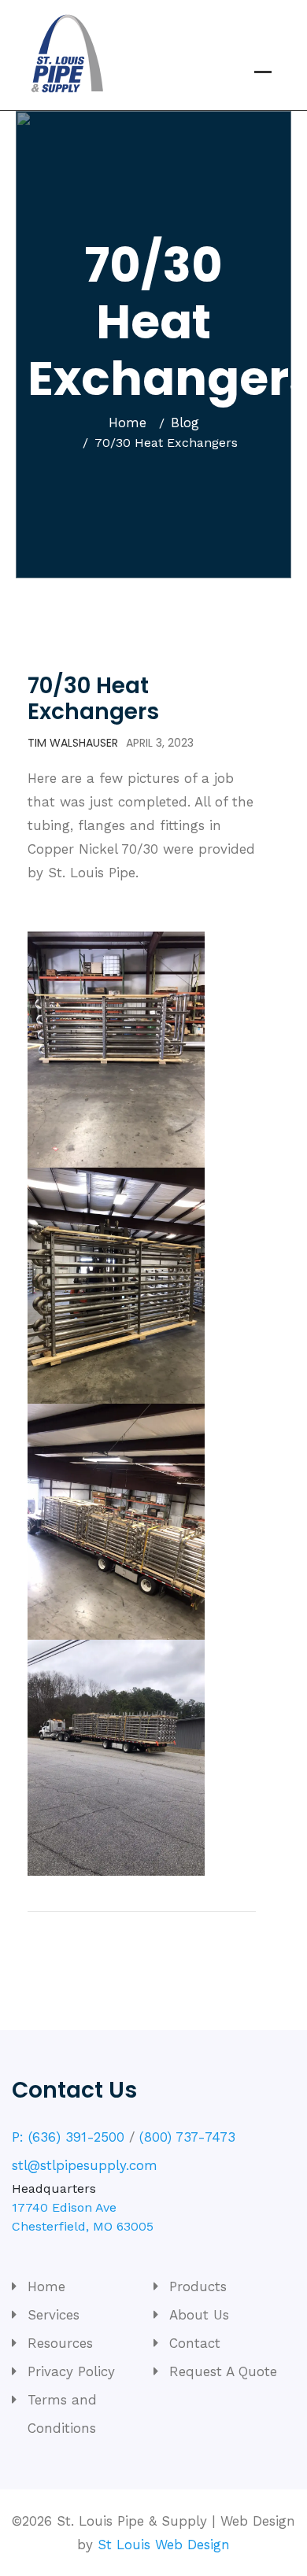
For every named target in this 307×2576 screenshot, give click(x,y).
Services (54, 2315)
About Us (199, 2315)
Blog (185, 423)
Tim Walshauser (73, 743)
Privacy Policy (71, 2371)
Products (198, 2286)
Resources (60, 2343)
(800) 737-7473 (187, 2137)
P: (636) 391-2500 (68, 2137)
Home (128, 423)
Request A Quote (223, 2371)
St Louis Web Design (164, 2545)
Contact (195, 2343)
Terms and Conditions (62, 2414)
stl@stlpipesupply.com (85, 2165)
